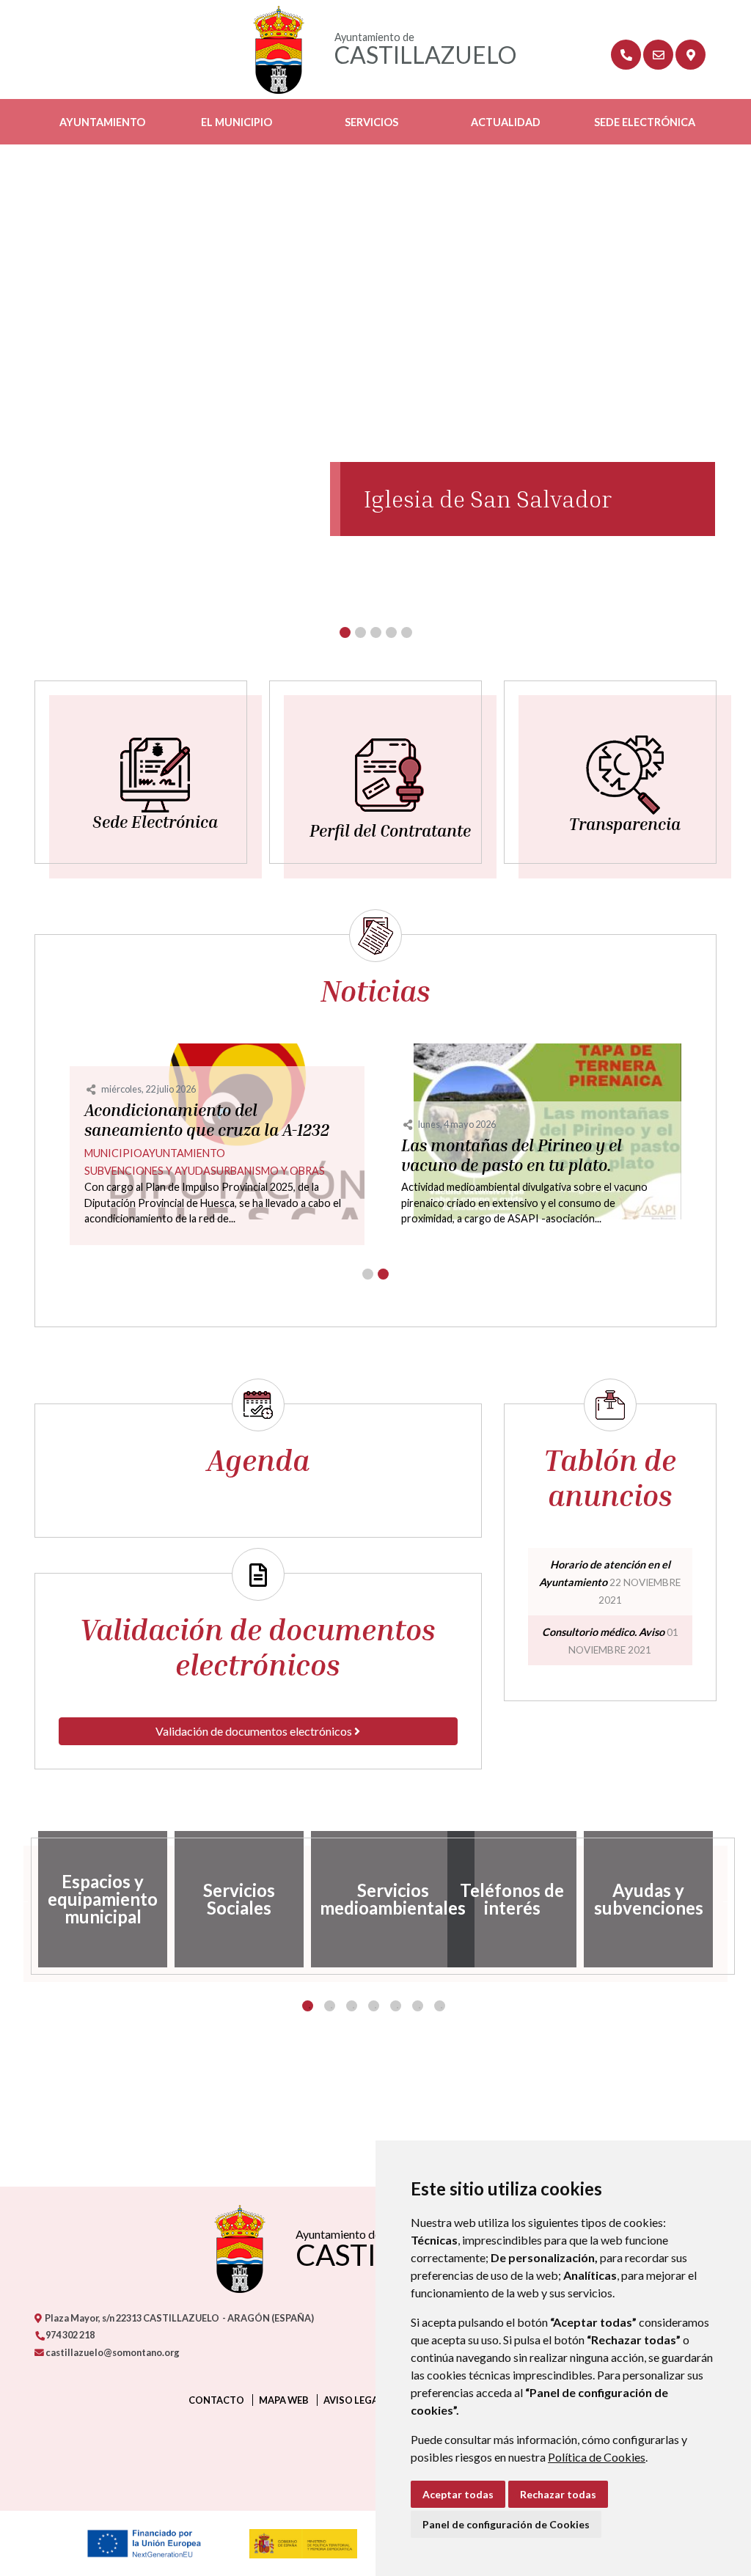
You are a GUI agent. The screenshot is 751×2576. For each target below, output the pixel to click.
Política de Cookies (597, 2457)
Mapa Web (284, 2400)
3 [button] (352, 2006)
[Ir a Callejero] (690, 55)
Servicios (371, 122)
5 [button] (396, 2006)
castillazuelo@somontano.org (112, 2352)
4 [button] (374, 2006)
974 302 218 (69, 2335)
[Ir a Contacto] (658, 55)
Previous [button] (23, 1899)
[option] (103, 1899)
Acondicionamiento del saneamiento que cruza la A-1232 (207, 1120)
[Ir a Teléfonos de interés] (626, 55)
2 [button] (330, 2006)
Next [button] (728, 1899)
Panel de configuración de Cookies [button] (506, 2524)
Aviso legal (353, 2400)
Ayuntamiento (102, 122)
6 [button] (418, 2006)
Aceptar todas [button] (458, 2494)
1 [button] (308, 2006)
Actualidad (506, 122)
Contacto (216, 2400)
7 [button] (440, 2006)
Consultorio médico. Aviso (603, 1632)
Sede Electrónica (645, 122)
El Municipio (237, 122)
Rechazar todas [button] (558, 2494)
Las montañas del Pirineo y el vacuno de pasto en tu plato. (512, 1155)
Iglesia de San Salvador (488, 499)
